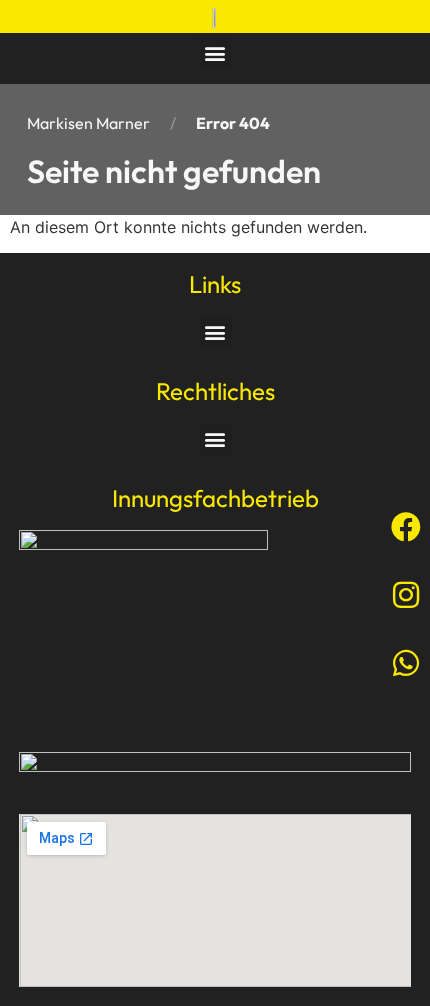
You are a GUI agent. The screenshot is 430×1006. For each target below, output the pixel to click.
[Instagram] (406, 595)
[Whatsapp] (406, 663)
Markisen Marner (88, 123)
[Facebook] (406, 527)
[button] (215, 53)
